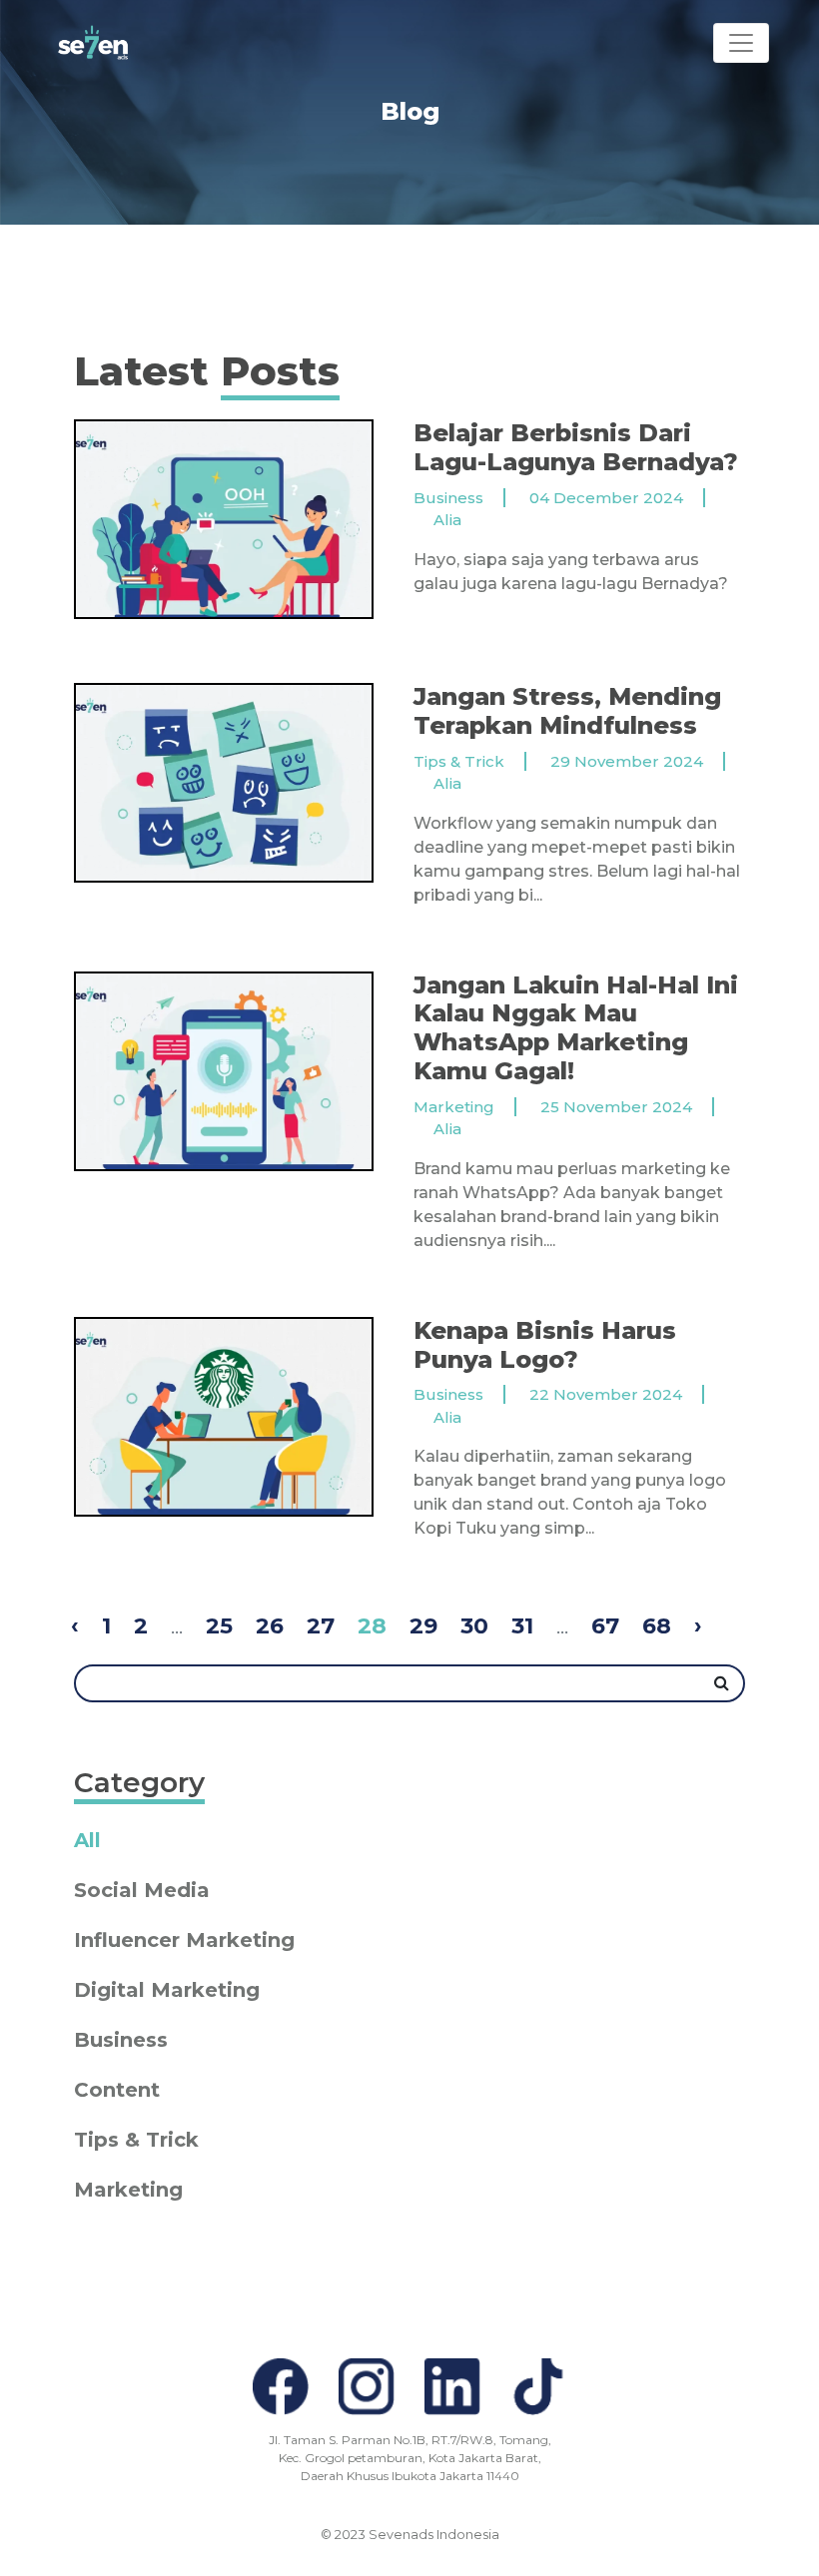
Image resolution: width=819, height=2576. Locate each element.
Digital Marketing (167, 1990)
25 (219, 1626)
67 (605, 1626)
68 (657, 1626)
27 (321, 1626)
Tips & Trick (136, 2140)
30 (474, 1626)
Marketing (128, 2190)
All (87, 1840)
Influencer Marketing (184, 1940)
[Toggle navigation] (741, 43)
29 (423, 1626)
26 (270, 1626)
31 (522, 1626)
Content (117, 2090)
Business (121, 2040)
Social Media (142, 1890)
